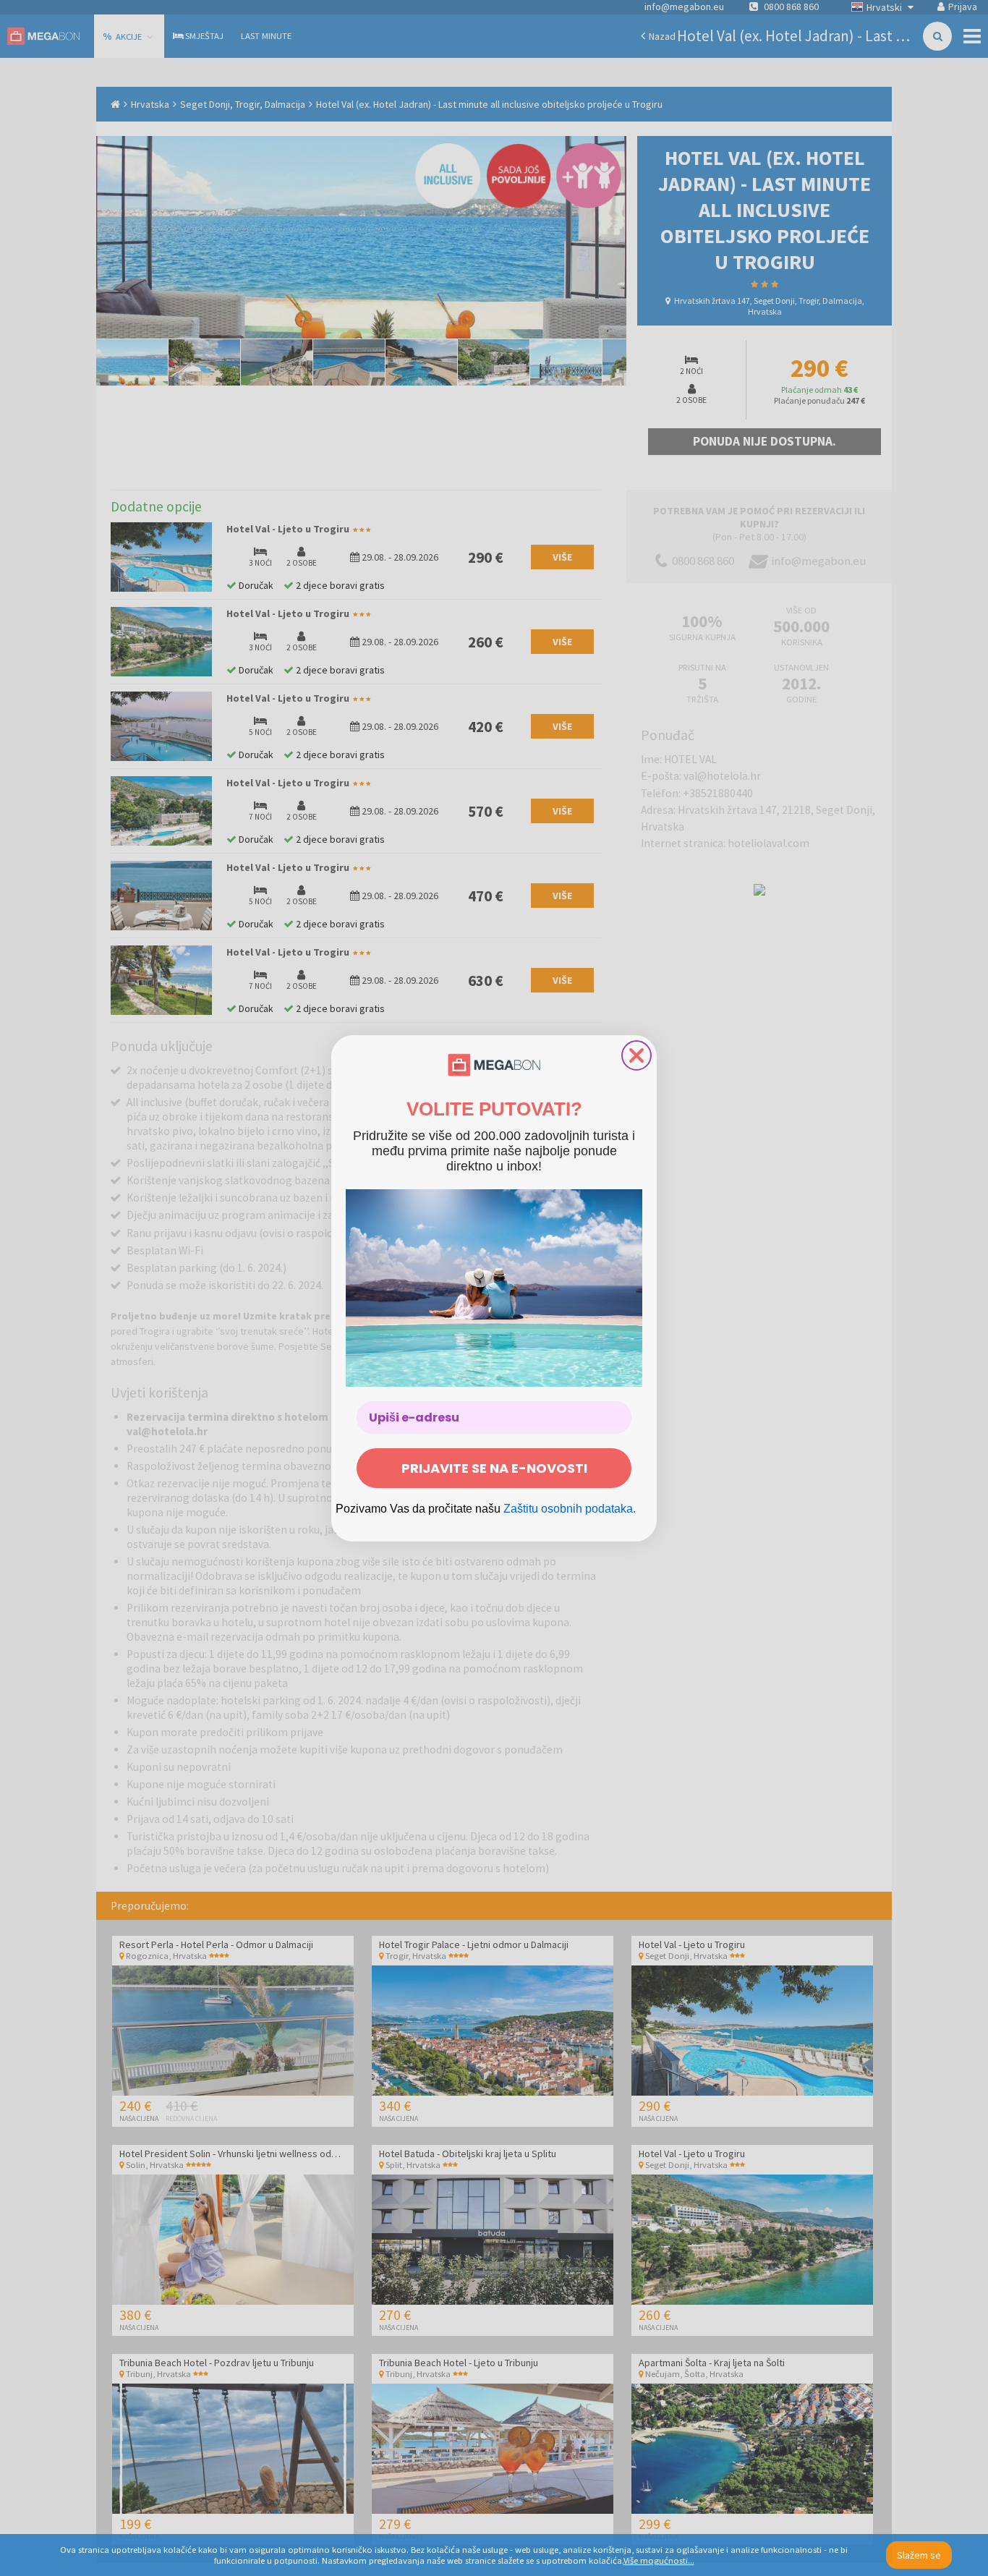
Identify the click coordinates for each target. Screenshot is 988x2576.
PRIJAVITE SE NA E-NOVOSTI (494, 1468)
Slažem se (919, 2555)
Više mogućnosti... (659, 2560)
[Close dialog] (636, 1055)
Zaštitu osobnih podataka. (570, 1509)
